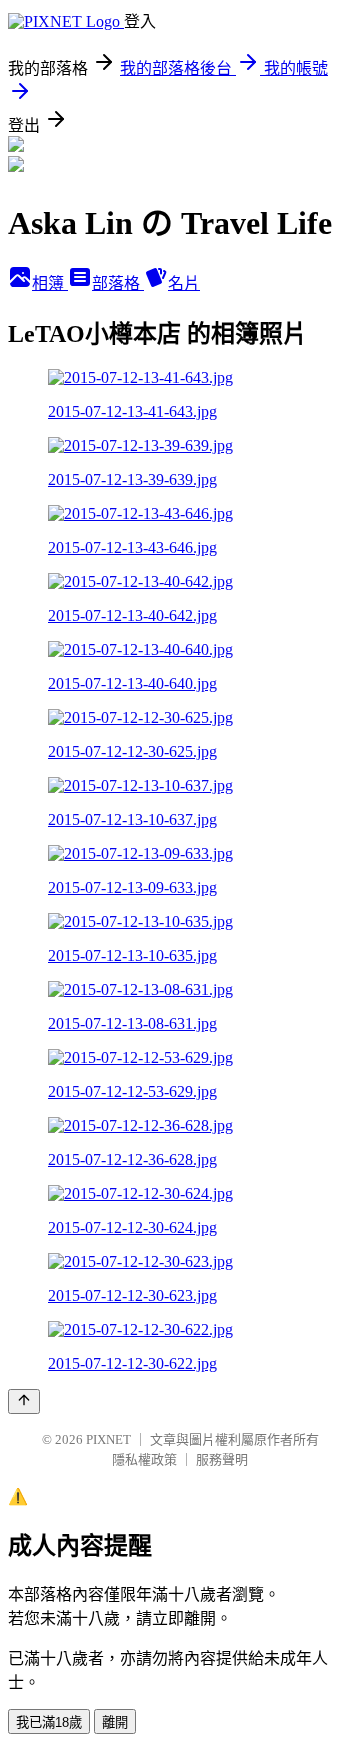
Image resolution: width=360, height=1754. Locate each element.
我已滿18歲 (49, 1722)
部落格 (118, 283)
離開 (115, 1722)
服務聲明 (222, 1459)
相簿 (50, 283)
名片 (184, 283)
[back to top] (24, 1401)
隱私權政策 (144, 1459)
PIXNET (108, 1439)
